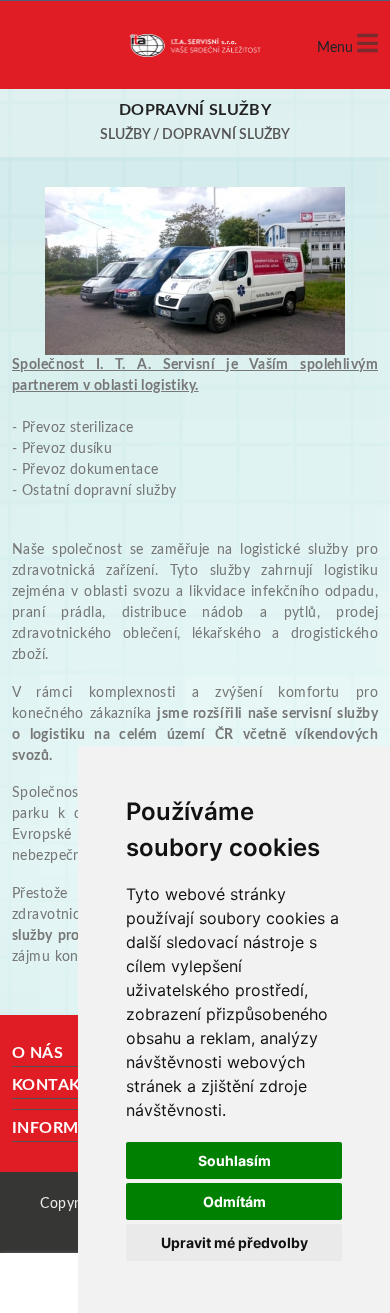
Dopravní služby (226, 135)
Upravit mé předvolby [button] (234, 1242)
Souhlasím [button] (234, 1160)
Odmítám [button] (234, 1201)
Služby (125, 135)
